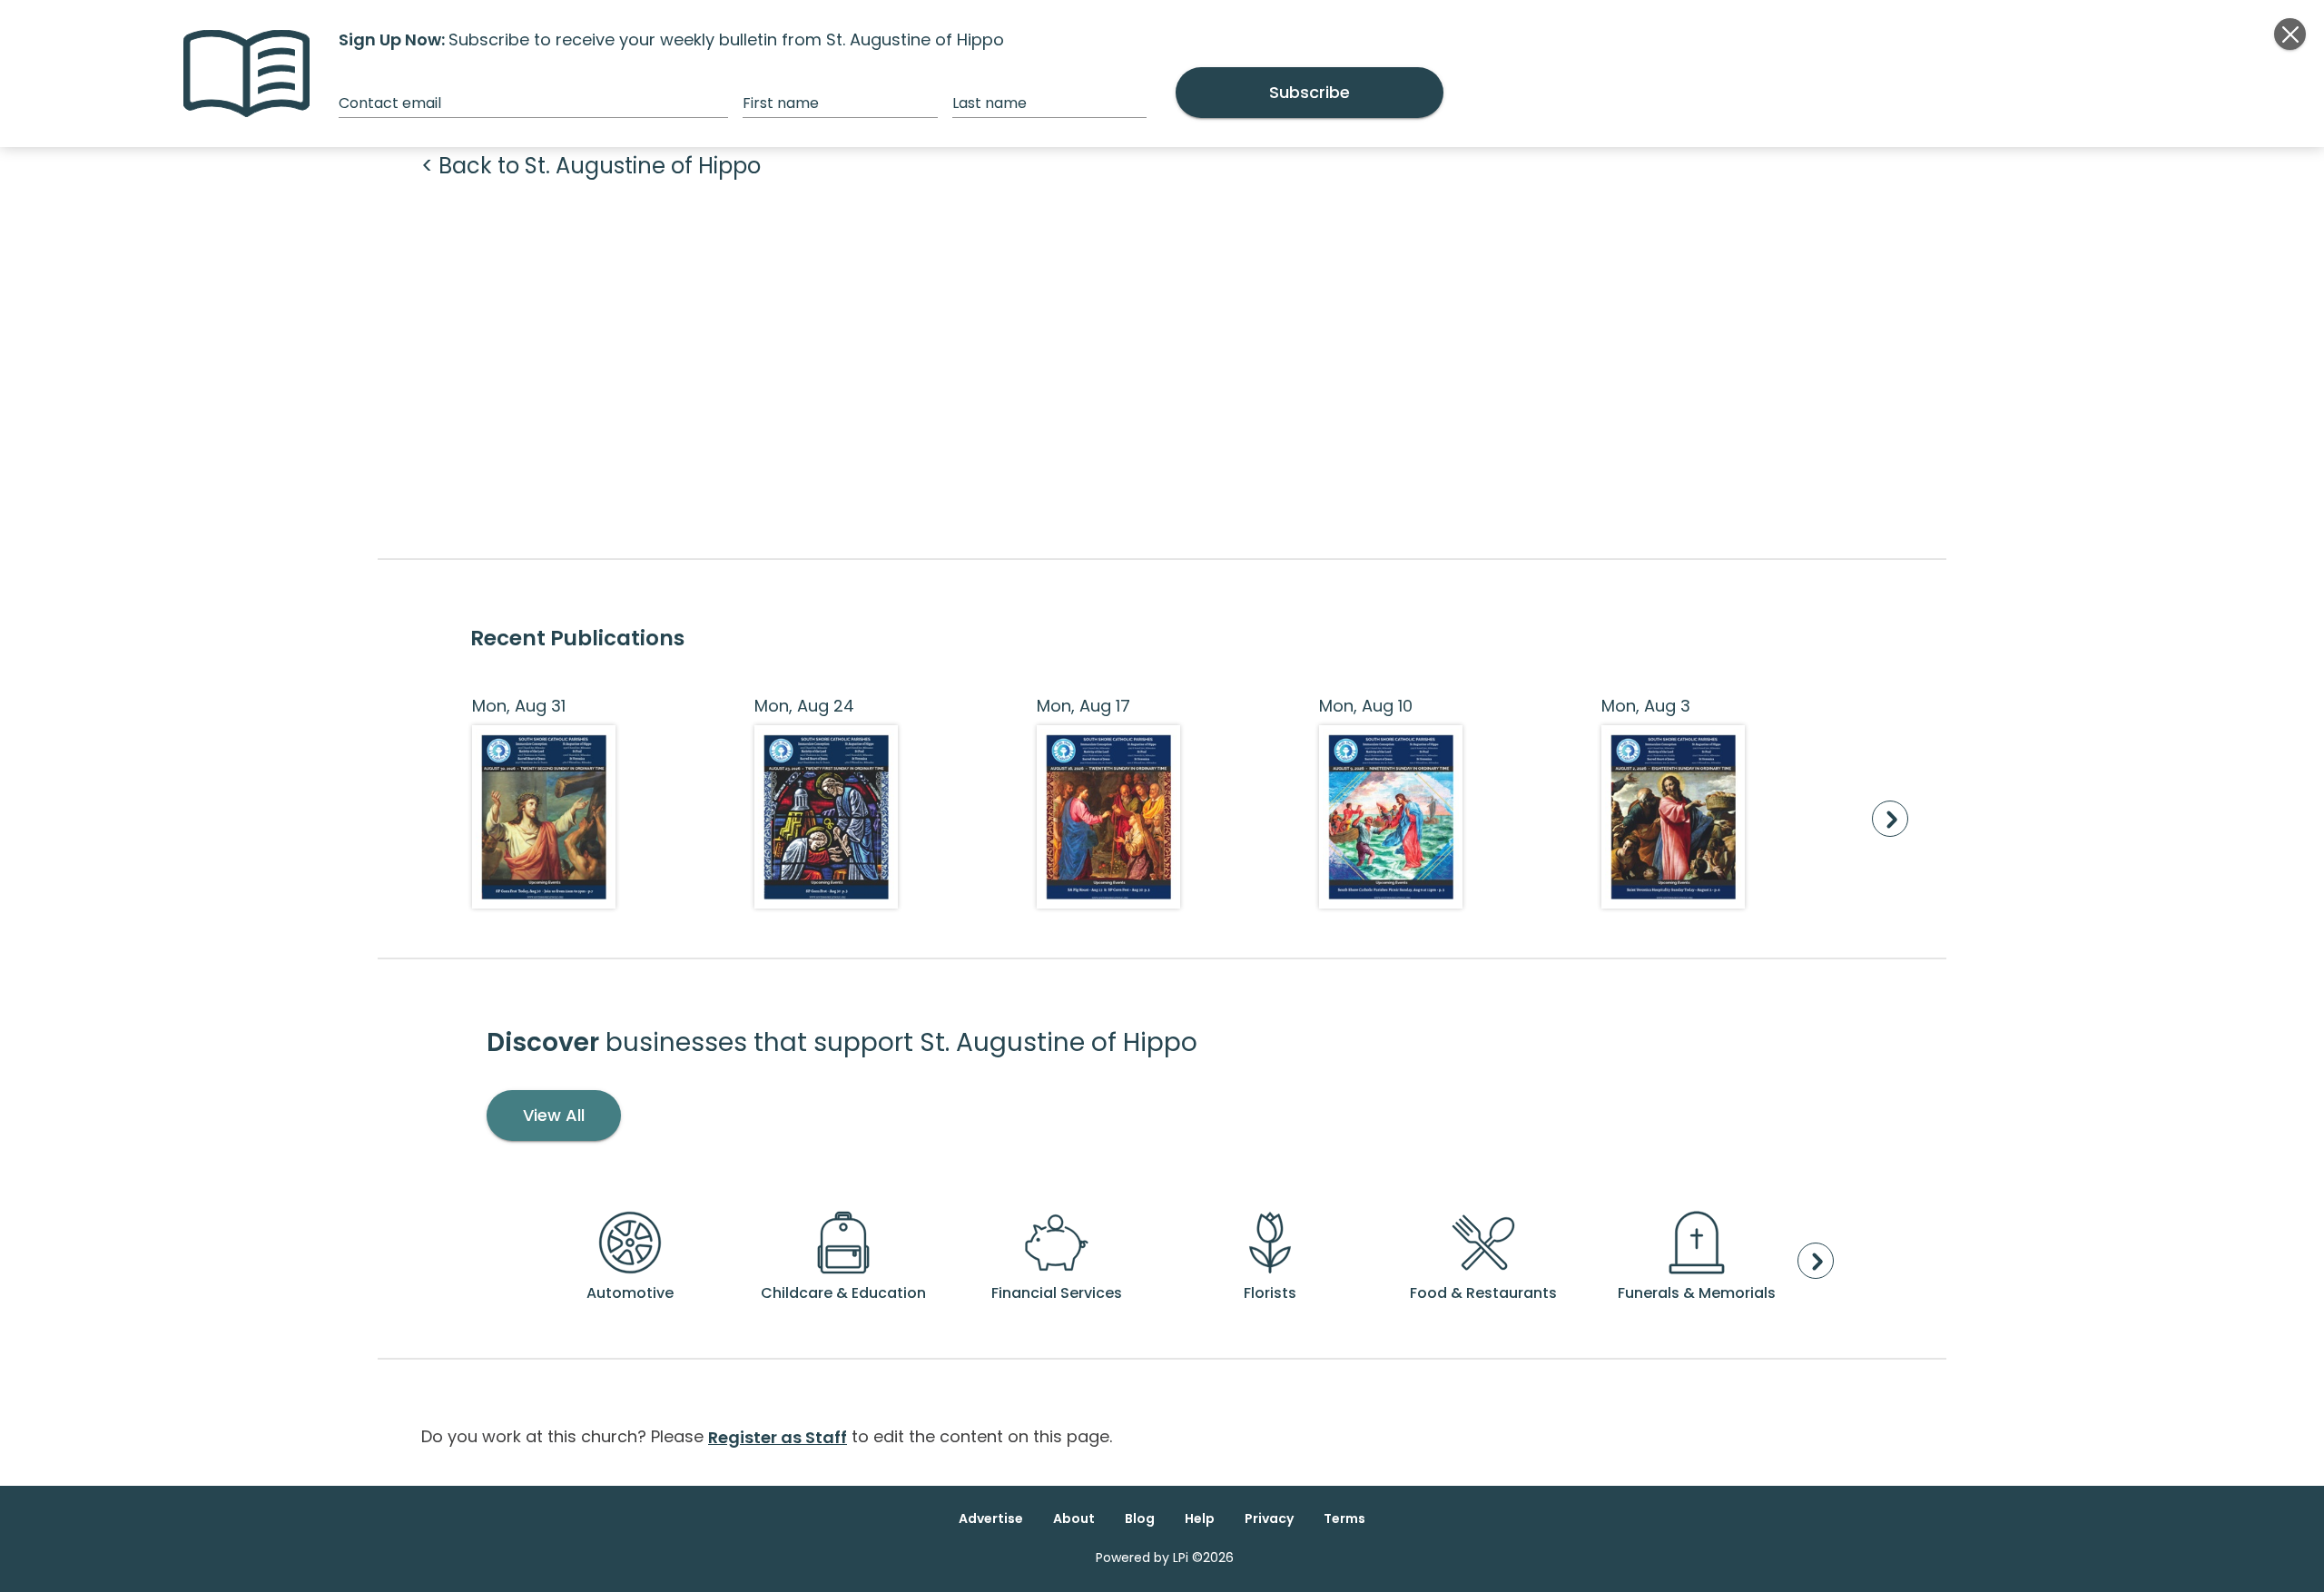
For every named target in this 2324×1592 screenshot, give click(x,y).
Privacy (1269, 1518)
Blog (1140, 1518)
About (1074, 1518)
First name (781, 103)
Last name (990, 103)
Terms (1344, 1518)
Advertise (991, 1518)
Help (1200, 1518)
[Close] (2290, 34)
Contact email (390, 103)
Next (1890, 819)
